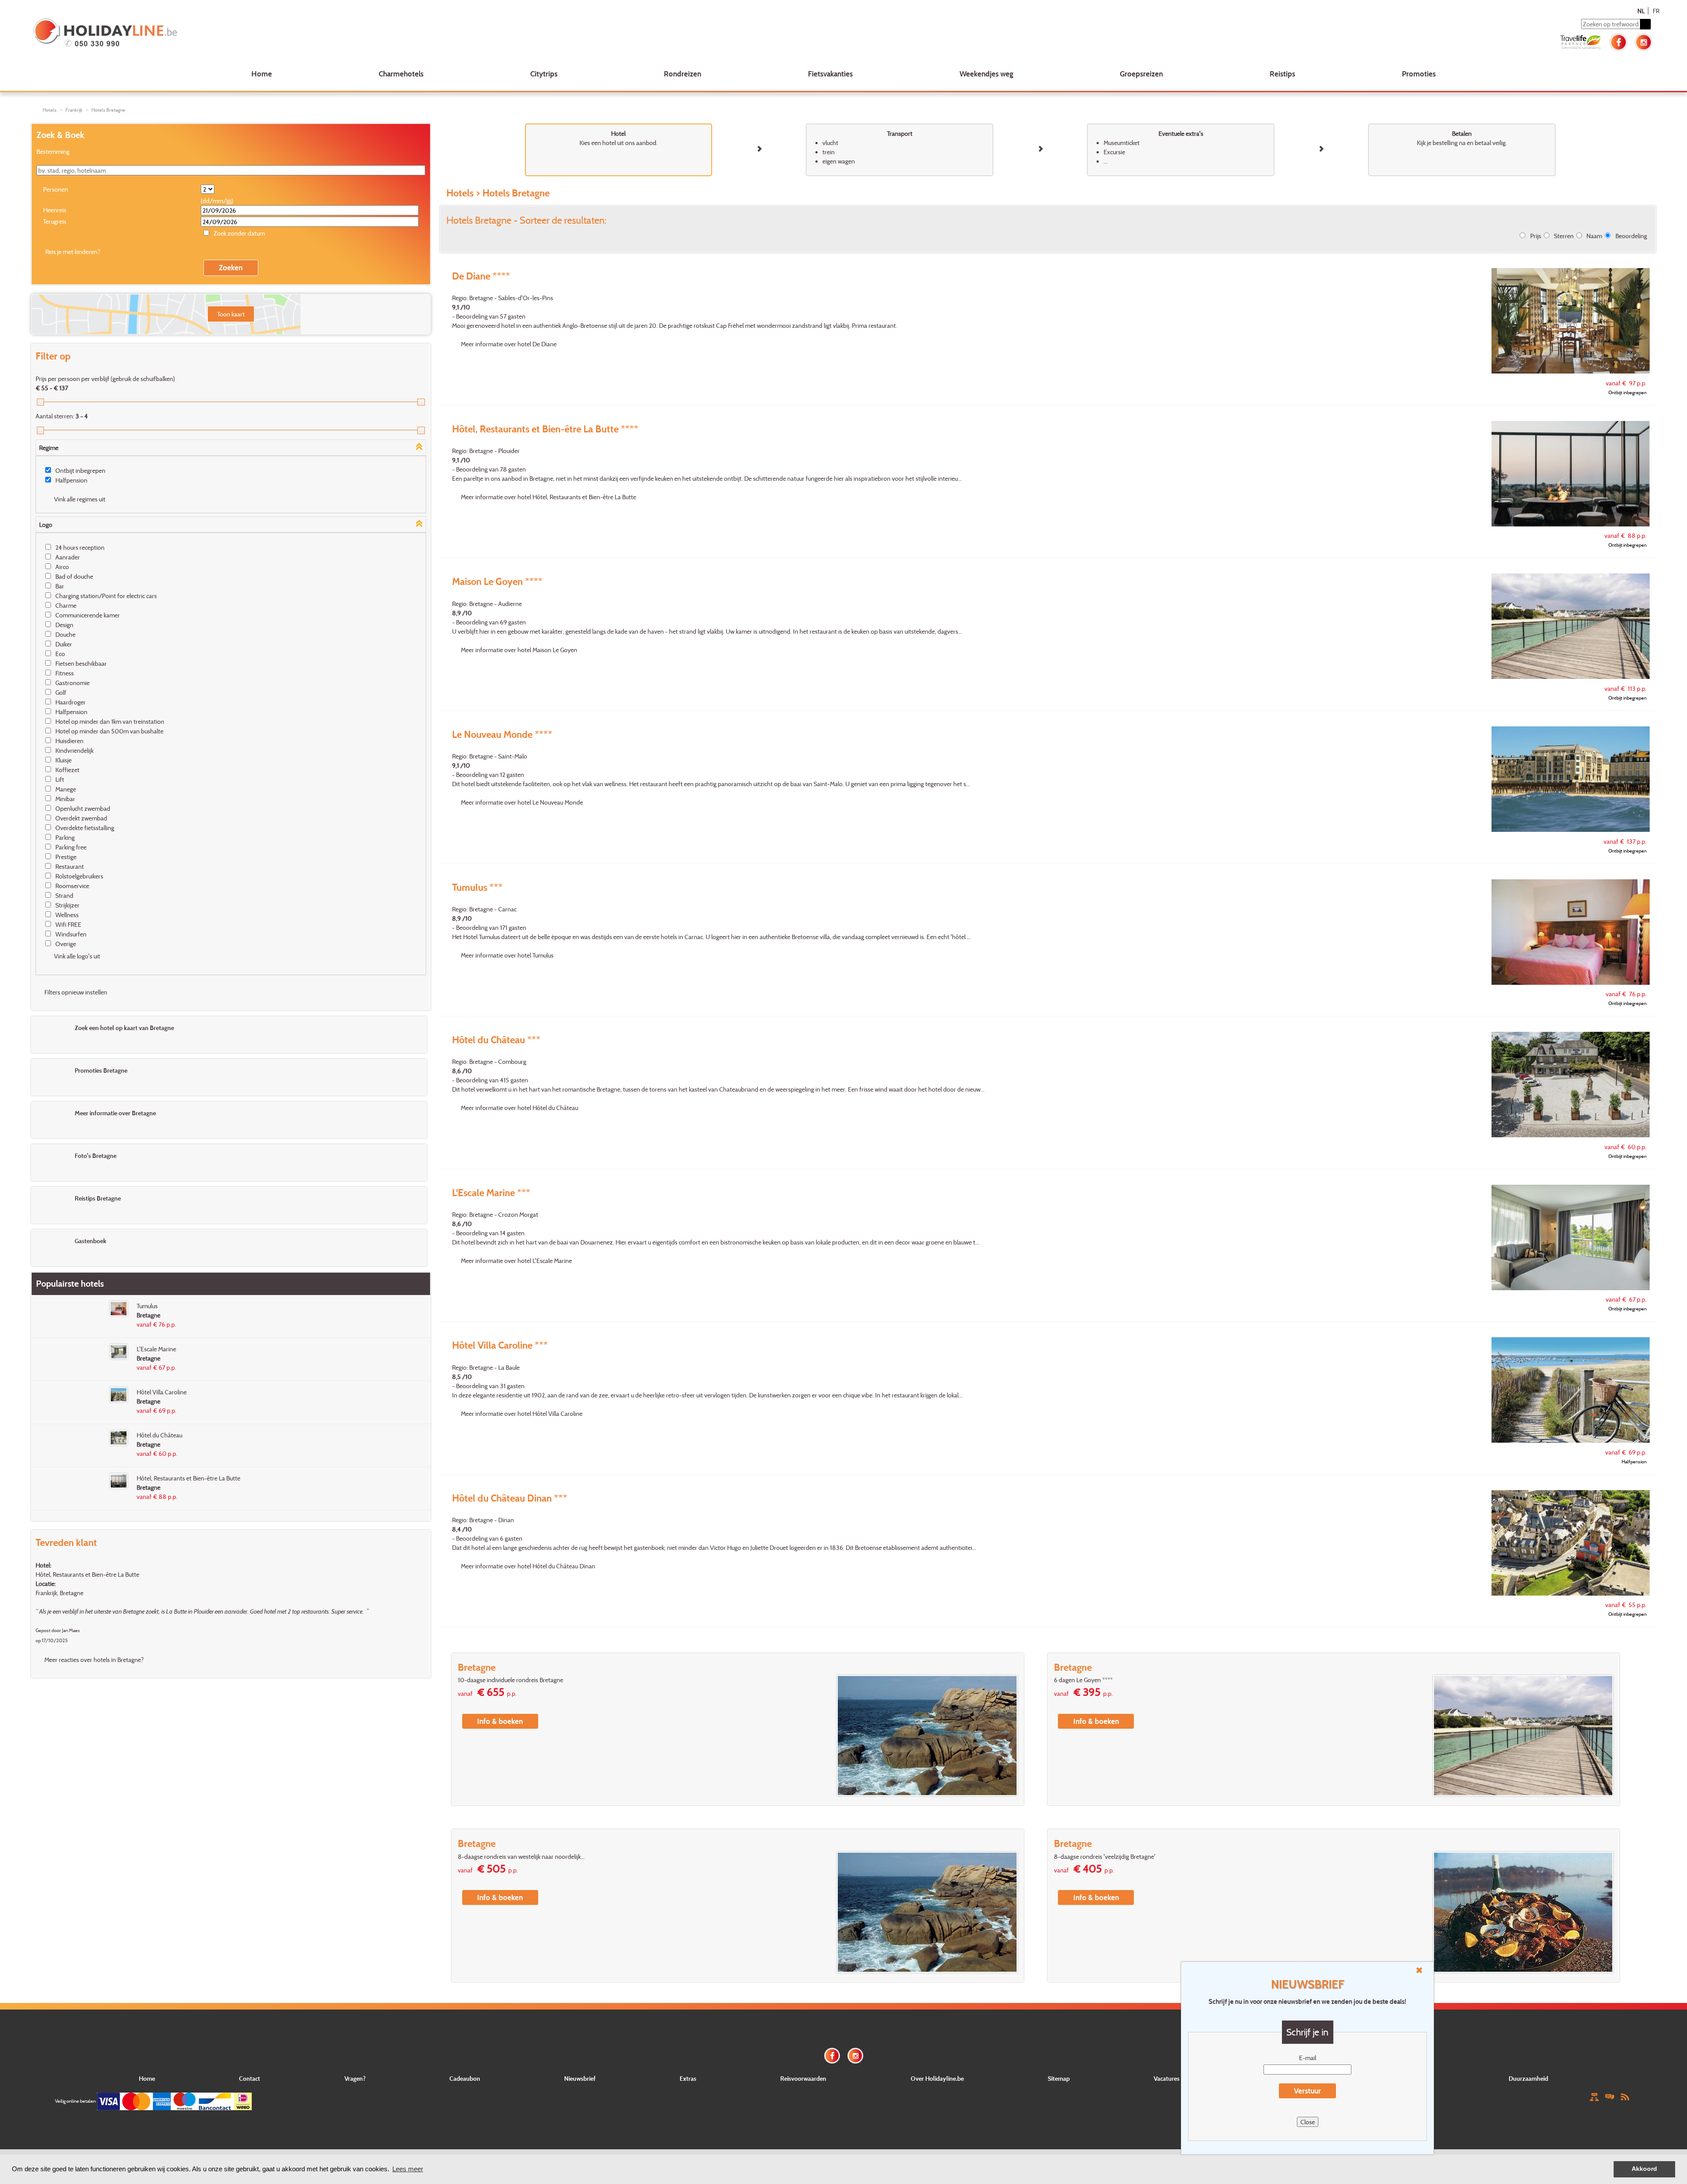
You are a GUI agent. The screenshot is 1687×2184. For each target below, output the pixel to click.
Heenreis (55, 210)
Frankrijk (74, 110)
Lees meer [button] (408, 2169)
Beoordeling (1631, 236)
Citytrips (544, 74)
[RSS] (1625, 2096)
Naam (1594, 236)
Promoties (1419, 74)
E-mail (1308, 2058)
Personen (56, 189)
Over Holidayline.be (937, 2078)
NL (1641, 11)
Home (262, 74)
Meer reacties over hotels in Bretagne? (94, 1660)
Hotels (50, 110)
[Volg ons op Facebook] (1618, 41)
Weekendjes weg (986, 74)
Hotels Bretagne (108, 110)
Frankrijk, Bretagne (60, 1593)
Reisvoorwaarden (803, 2078)
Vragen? (355, 2078)
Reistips (1282, 74)
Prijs (1536, 236)
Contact (250, 2078)
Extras (688, 2078)
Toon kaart (231, 314)
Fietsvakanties (830, 74)
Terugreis (55, 221)
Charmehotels (401, 74)
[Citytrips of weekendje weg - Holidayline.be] (366, 33)
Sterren (1564, 236)
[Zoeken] (1645, 24)
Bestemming (53, 151)
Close (1308, 2122)
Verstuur (1307, 2091)
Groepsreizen (1141, 74)
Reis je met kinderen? (73, 252)
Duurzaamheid (1528, 2078)
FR (1656, 11)
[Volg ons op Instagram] (1644, 41)
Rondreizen (682, 74)
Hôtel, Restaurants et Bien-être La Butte (87, 1574)
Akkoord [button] (1644, 2169)
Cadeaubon (465, 2078)
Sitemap (1059, 2078)
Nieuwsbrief (580, 2078)
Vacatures (1167, 2078)
